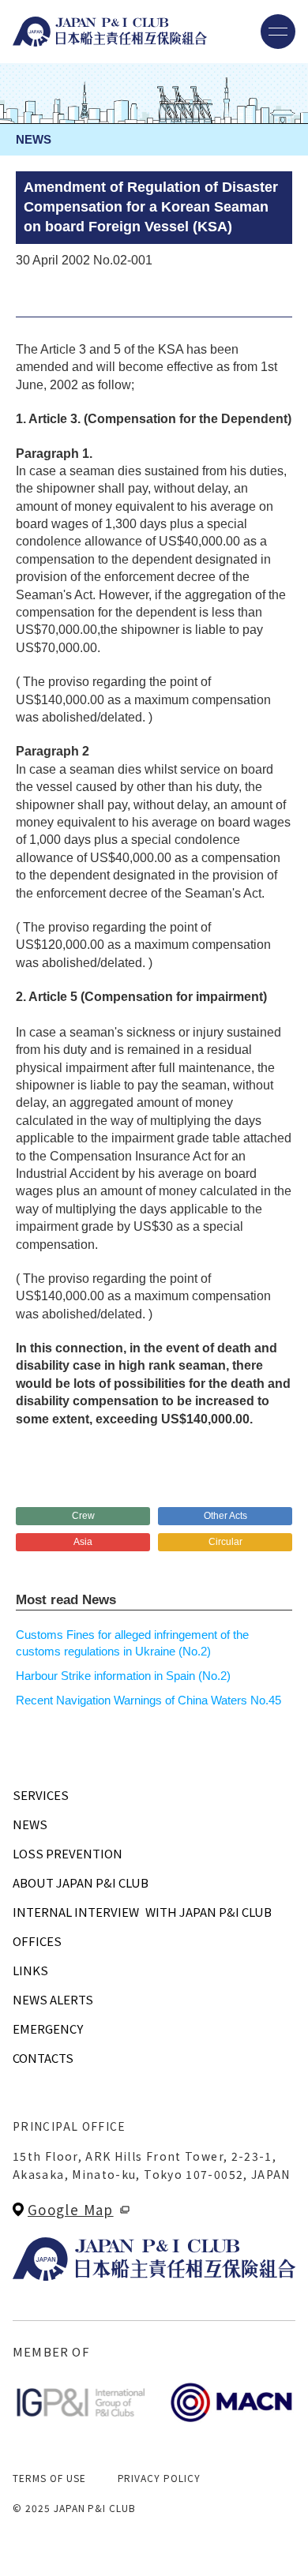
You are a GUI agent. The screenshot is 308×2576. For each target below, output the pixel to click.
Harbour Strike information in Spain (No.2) (123, 1676)
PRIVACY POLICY (159, 2478)
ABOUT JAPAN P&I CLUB (81, 1882)
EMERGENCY (48, 2029)
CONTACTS (43, 2058)
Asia (83, 1542)
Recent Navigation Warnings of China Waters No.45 (148, 1700)
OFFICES (37, 1941)
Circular (225, 1542)
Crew (83, 1516)
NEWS (30, 1824)
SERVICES (41, 1795)
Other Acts (225, 1516)
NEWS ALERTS (53, 1999)
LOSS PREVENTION (68, 1853)
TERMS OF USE (49, 2478)
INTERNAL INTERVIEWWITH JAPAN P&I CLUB (142, 1912)
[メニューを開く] (278, 32)
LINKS (30, 1970)
